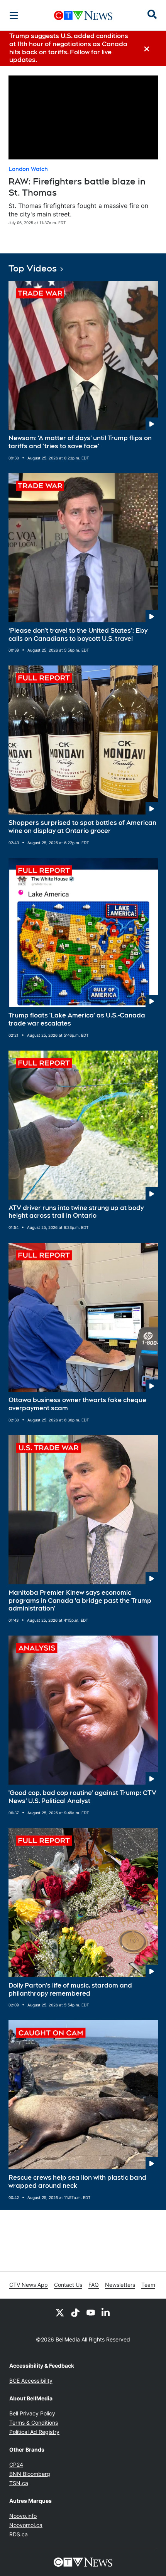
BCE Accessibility (31, 2381)
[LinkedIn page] (106, 2313)
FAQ (94, 2285)
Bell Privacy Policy (32, 2413)
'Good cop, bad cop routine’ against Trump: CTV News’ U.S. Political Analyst (82, 1797)
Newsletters (120, 2285)
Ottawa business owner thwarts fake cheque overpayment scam (77, 1404)
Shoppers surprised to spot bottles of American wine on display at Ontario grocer (82, 827)
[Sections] (14, 15)
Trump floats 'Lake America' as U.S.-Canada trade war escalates (77, 1019)
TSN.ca (19, 2483)
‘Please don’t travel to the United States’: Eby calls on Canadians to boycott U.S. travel (78, 635)
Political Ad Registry (34, 2432)
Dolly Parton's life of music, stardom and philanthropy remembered (70, 1989)
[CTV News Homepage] (83, 15)
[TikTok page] (75, 2313)
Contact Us (68, 2285)
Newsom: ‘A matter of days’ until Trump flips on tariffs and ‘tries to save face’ (80, 442)
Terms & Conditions (34, 2423)
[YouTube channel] (91, 2313)
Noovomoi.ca (26, 2525)
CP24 (16, 2465)
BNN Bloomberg (30, 2474)
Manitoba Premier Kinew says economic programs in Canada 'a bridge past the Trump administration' (80, 1601)
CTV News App (29, 2285)
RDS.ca (19, 2534)
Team (148, 2285)
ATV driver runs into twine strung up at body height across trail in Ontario (76, 1212)
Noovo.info (23, 2516)
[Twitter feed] (60, 2313)
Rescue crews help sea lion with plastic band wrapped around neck (77, 2182)
